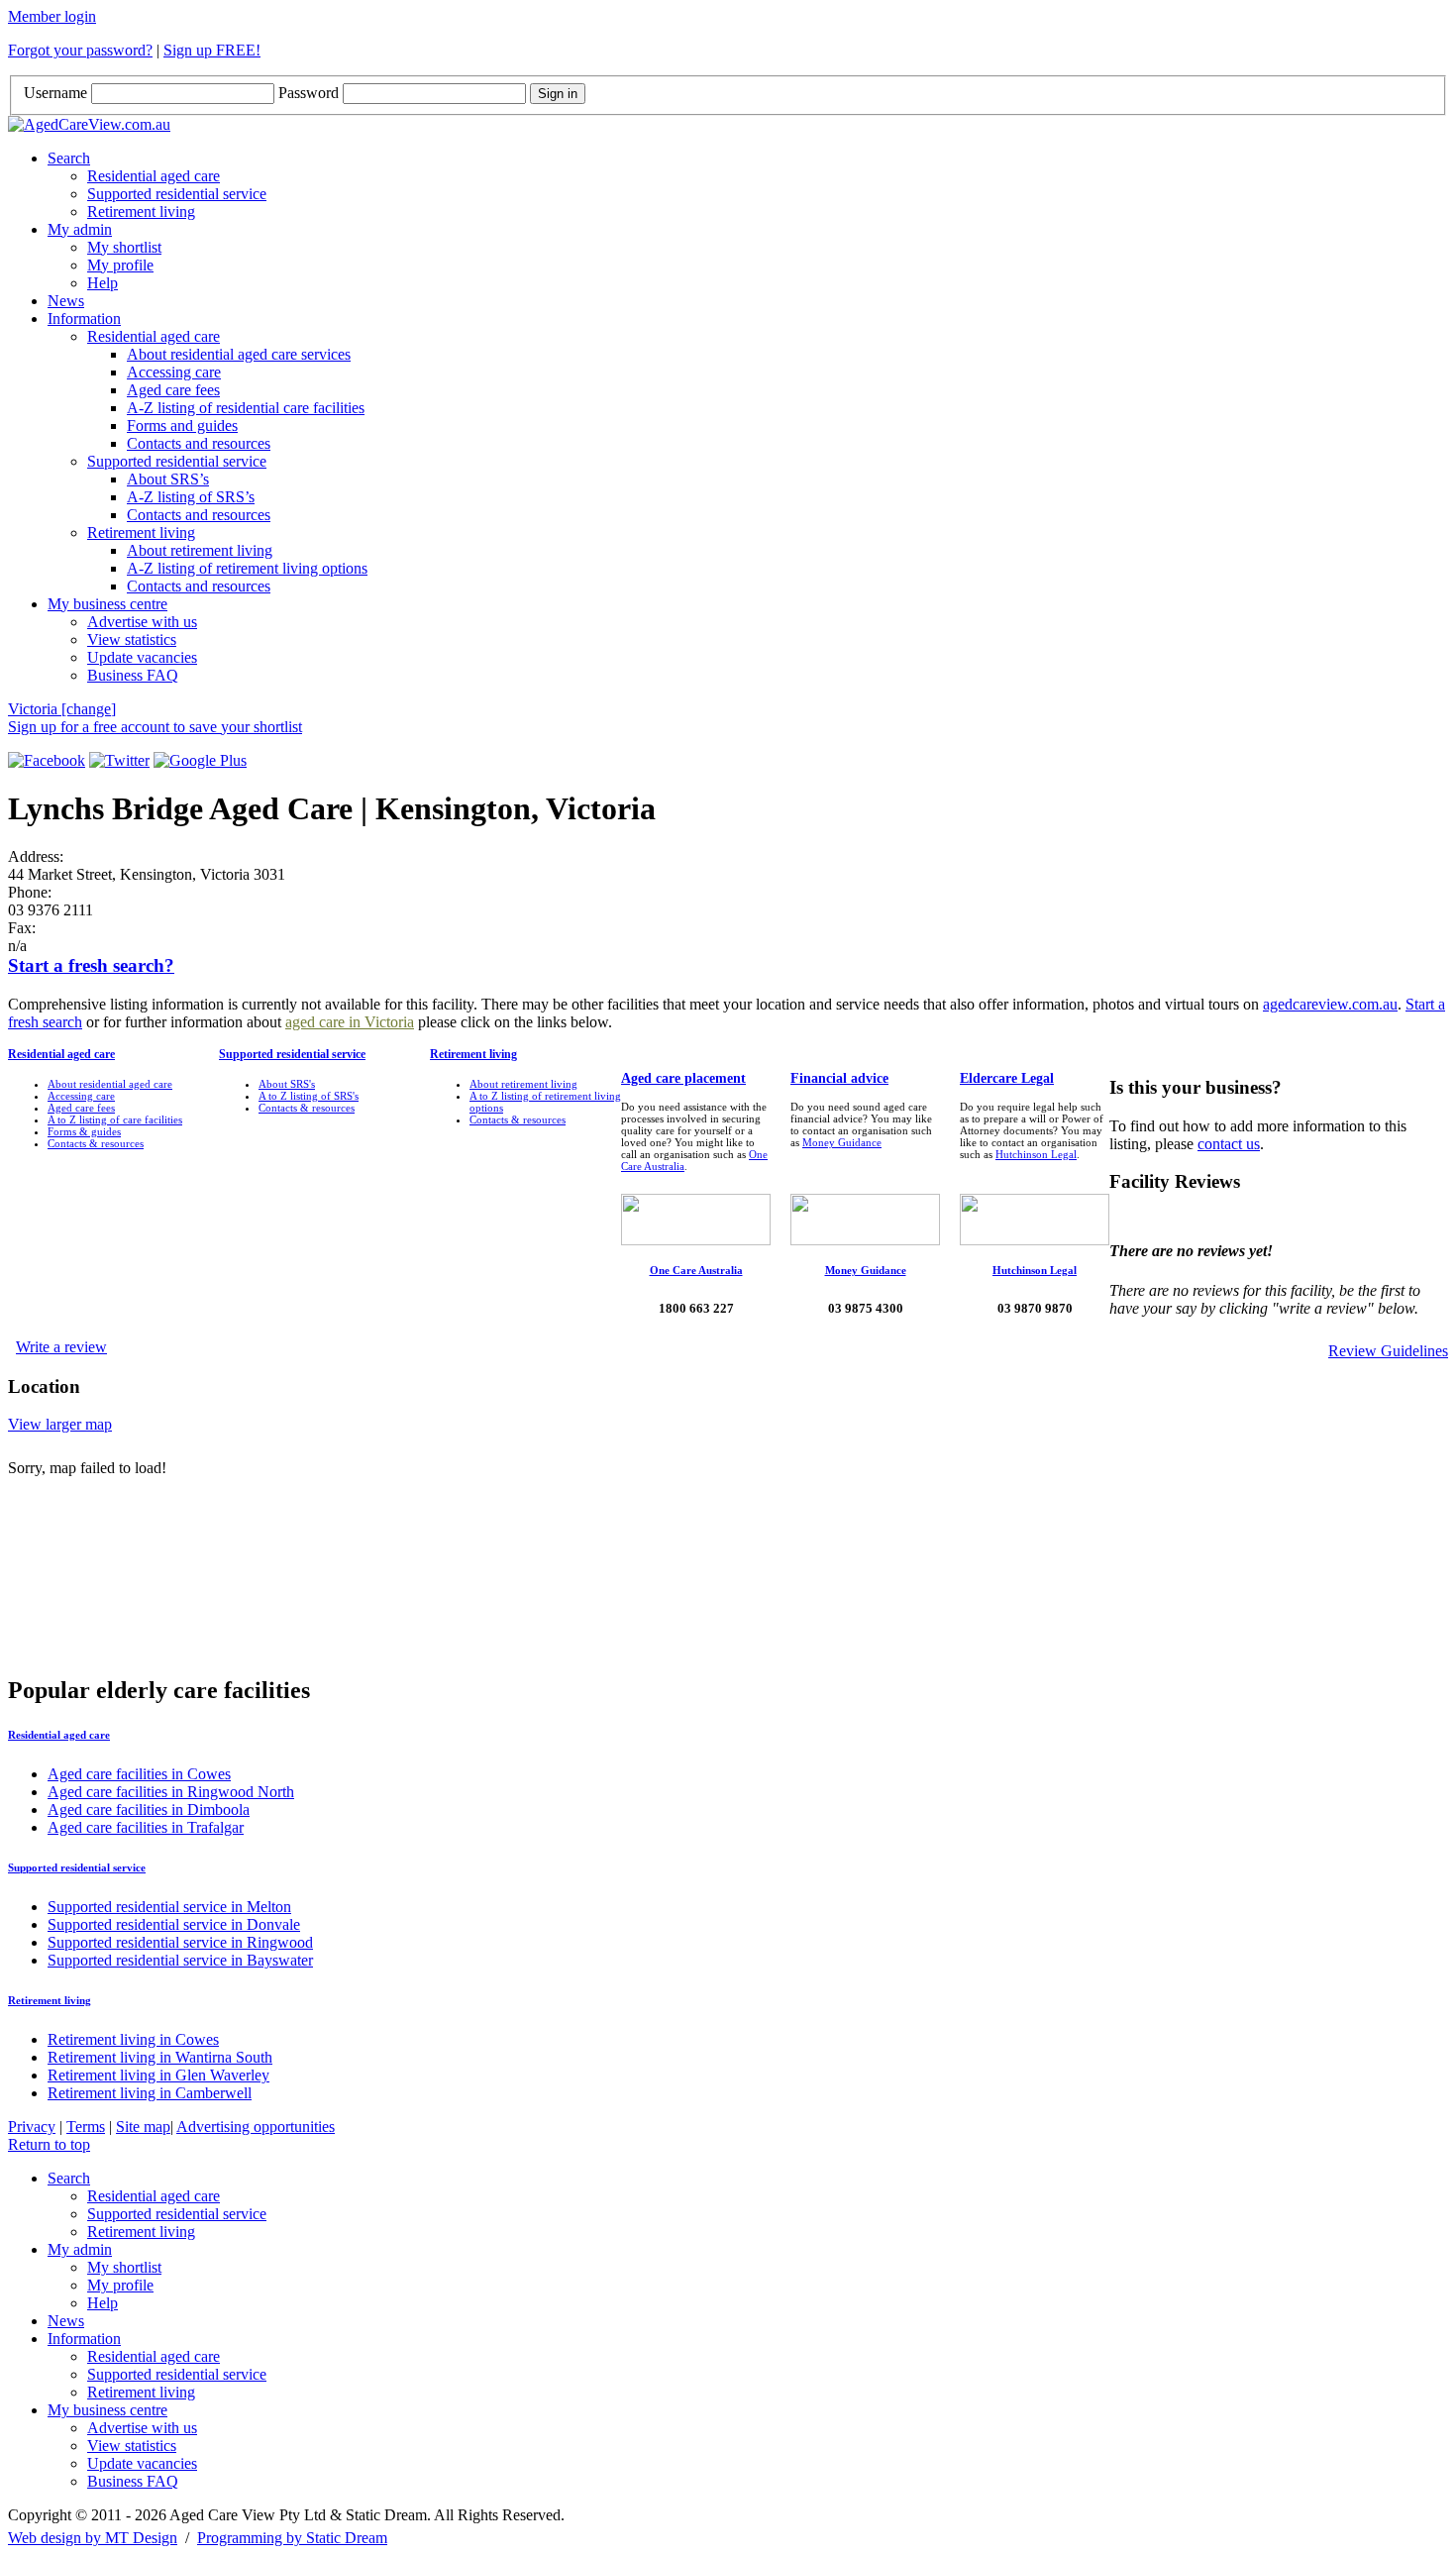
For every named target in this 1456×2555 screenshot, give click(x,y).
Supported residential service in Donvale (174, 1924)
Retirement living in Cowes (133, 2039)
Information (84, 319)
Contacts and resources (199, 443)
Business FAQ (133, 675)
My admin (80, 229)
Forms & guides (84, 1131)
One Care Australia (696, 1270)
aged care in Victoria (350, 1022)
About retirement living (200, 550)
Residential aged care (154, 176)
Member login (52, 16)
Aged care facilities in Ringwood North (171, 1792)
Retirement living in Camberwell (150, 2093)
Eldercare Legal (1007, 1078)
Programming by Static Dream (292, 2538)
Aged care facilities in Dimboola (149, 1810)
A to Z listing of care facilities (115, 1119)
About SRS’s (168, 479)
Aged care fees (173, 390)
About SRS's (287, 1084)
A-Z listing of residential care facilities (246, 408)
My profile (120, 265)
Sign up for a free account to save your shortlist (155, 727)
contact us (1229, 1144)
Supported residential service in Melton (169, 1907)
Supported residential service (177, 194)
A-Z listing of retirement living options (247, 568)
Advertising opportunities (256, 2127)
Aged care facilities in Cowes (139, 1774)
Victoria (62, 709)
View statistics (132, 639)
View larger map (60, 1424)
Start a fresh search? (91, 965)
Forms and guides (182, 426)
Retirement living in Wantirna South (160, 2057)
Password (309, 93)
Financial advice (839, 1078)
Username (55, 93)
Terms (86, 2127)
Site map (143, 2127)
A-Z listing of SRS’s (191, 497)
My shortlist (124, 247)
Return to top (49, 2144)
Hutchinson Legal (1036, 1154)
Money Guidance (842, 1142)
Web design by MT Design (93, 2538)
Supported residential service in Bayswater (180, 1960)
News (66, 301)
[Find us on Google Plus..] (200, 760)
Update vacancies (142, 657)
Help (103, 283)
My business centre (107, 604)
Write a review (61, 1347)
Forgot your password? (80, 50)
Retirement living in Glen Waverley (158, 2075)
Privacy (32, 2127)
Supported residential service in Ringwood (180, 1942)
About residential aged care (110, 1084)
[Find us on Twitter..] (119, 760)
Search (69, 158)
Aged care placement (683, 1078)
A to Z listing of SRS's (309, 1096)
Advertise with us (142, 622)
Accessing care (174, 372)
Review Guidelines (1388, 1351)
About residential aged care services (239, 354)
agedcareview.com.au (1330, 1004)
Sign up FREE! (212, 50)
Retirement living (141, 212)
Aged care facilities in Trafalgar (146, 1827)
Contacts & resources (96, 1143)
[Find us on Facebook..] (47, 760)
